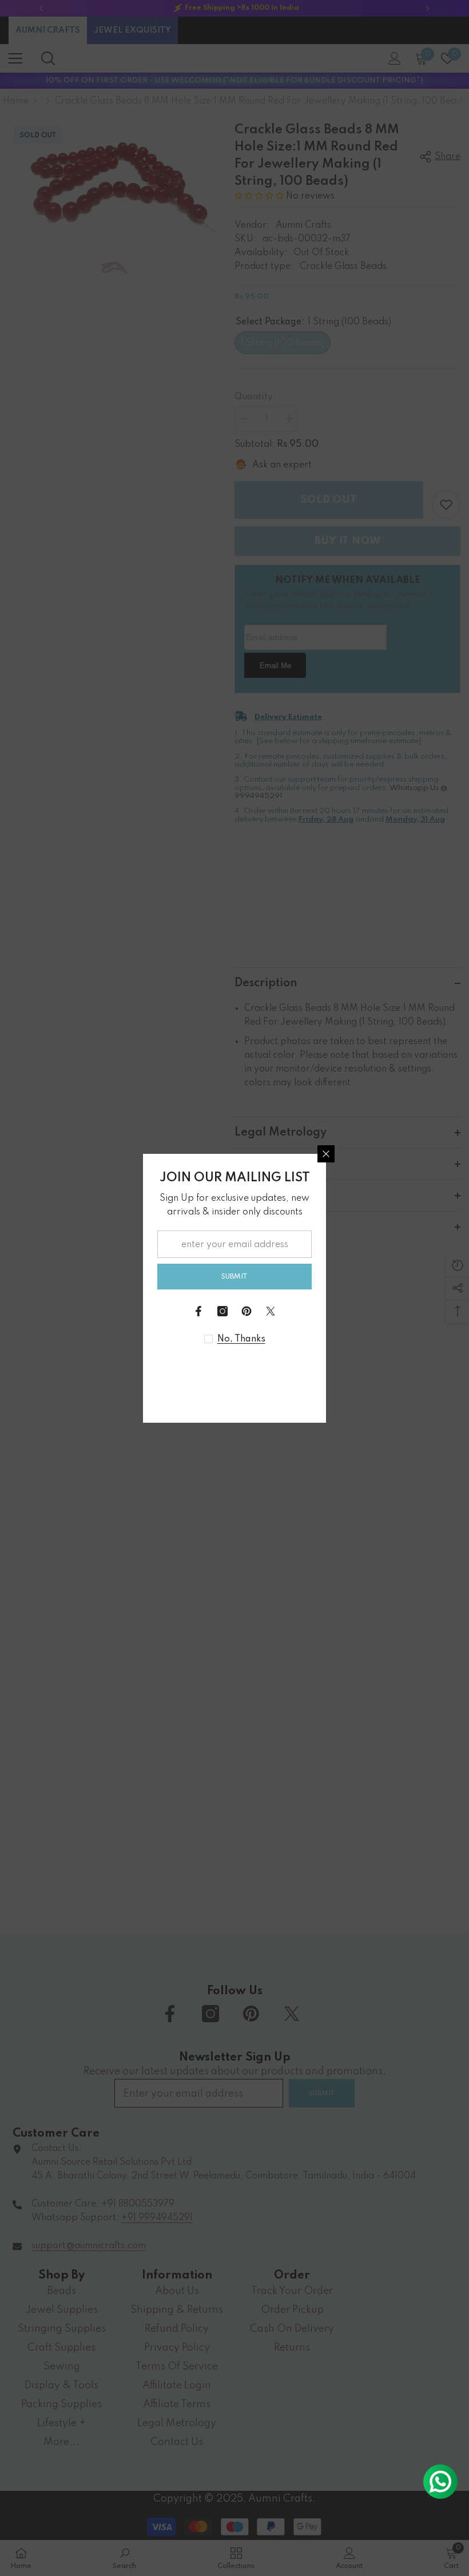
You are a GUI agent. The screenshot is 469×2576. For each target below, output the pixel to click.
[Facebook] (198, 1311)
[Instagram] (222, 1311)
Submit (234, 1277)
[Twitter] (271, 1311)
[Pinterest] (247, 1311)
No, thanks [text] (241, 1339)
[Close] (326, 1154)
